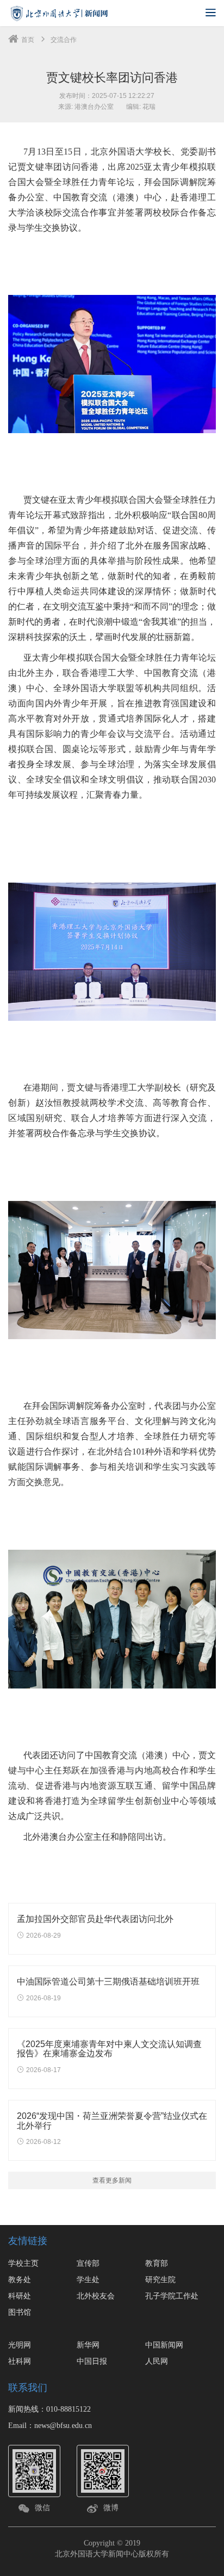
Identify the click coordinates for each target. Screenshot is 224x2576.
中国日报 (92, 2361)
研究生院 (160, 2279)
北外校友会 (96, 2296)
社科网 (20, 2361)
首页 (28, 40)
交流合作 (64, 40)
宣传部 (88, 2263)
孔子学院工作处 (172, 2296)
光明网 (20, 2345)
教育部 (157, 2263)
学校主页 (23, 2263)
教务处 (20, 2279)
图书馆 (20, 2312)
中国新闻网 (164, 2345)
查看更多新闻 (112, 2180)
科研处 (20, 2296)
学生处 (88, 2279)
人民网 (157, 2361)
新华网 (88, 2345)
